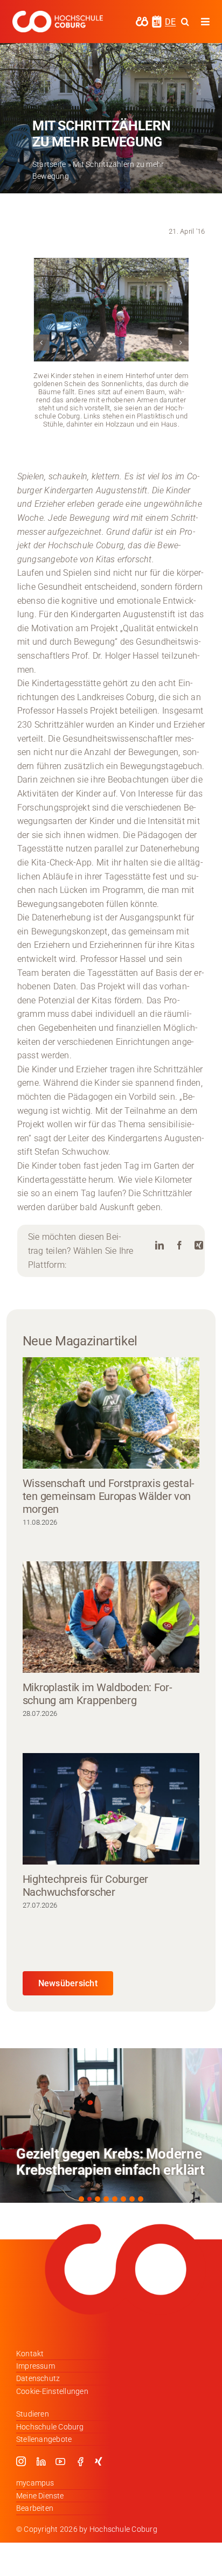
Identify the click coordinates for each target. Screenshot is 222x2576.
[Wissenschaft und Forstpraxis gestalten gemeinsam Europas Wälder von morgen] (111, 1413)
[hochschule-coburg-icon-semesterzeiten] (157, 19)
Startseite (49, 164)
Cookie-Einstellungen (52, 2391)
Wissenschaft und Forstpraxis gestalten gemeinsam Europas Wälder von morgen (109, 1496)
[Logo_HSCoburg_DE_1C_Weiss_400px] (58, 15)
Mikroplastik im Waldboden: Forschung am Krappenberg (98, 1694)
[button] (41, 343)
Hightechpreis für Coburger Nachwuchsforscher (85, 1886)
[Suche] (185, 22)
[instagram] (21, 2461)
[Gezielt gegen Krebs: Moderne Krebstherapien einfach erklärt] (111, 2125)
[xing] (99, 2461)
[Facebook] (179, 1245)
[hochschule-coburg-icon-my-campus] (142, 20)
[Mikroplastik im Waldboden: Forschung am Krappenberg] (111, 1617)
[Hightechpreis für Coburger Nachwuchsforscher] (111, 1809)
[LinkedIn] (159, 1245)
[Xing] (199, 1245)
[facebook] (80, 2461)
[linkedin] (41, 2461)
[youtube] (60, 2461)
